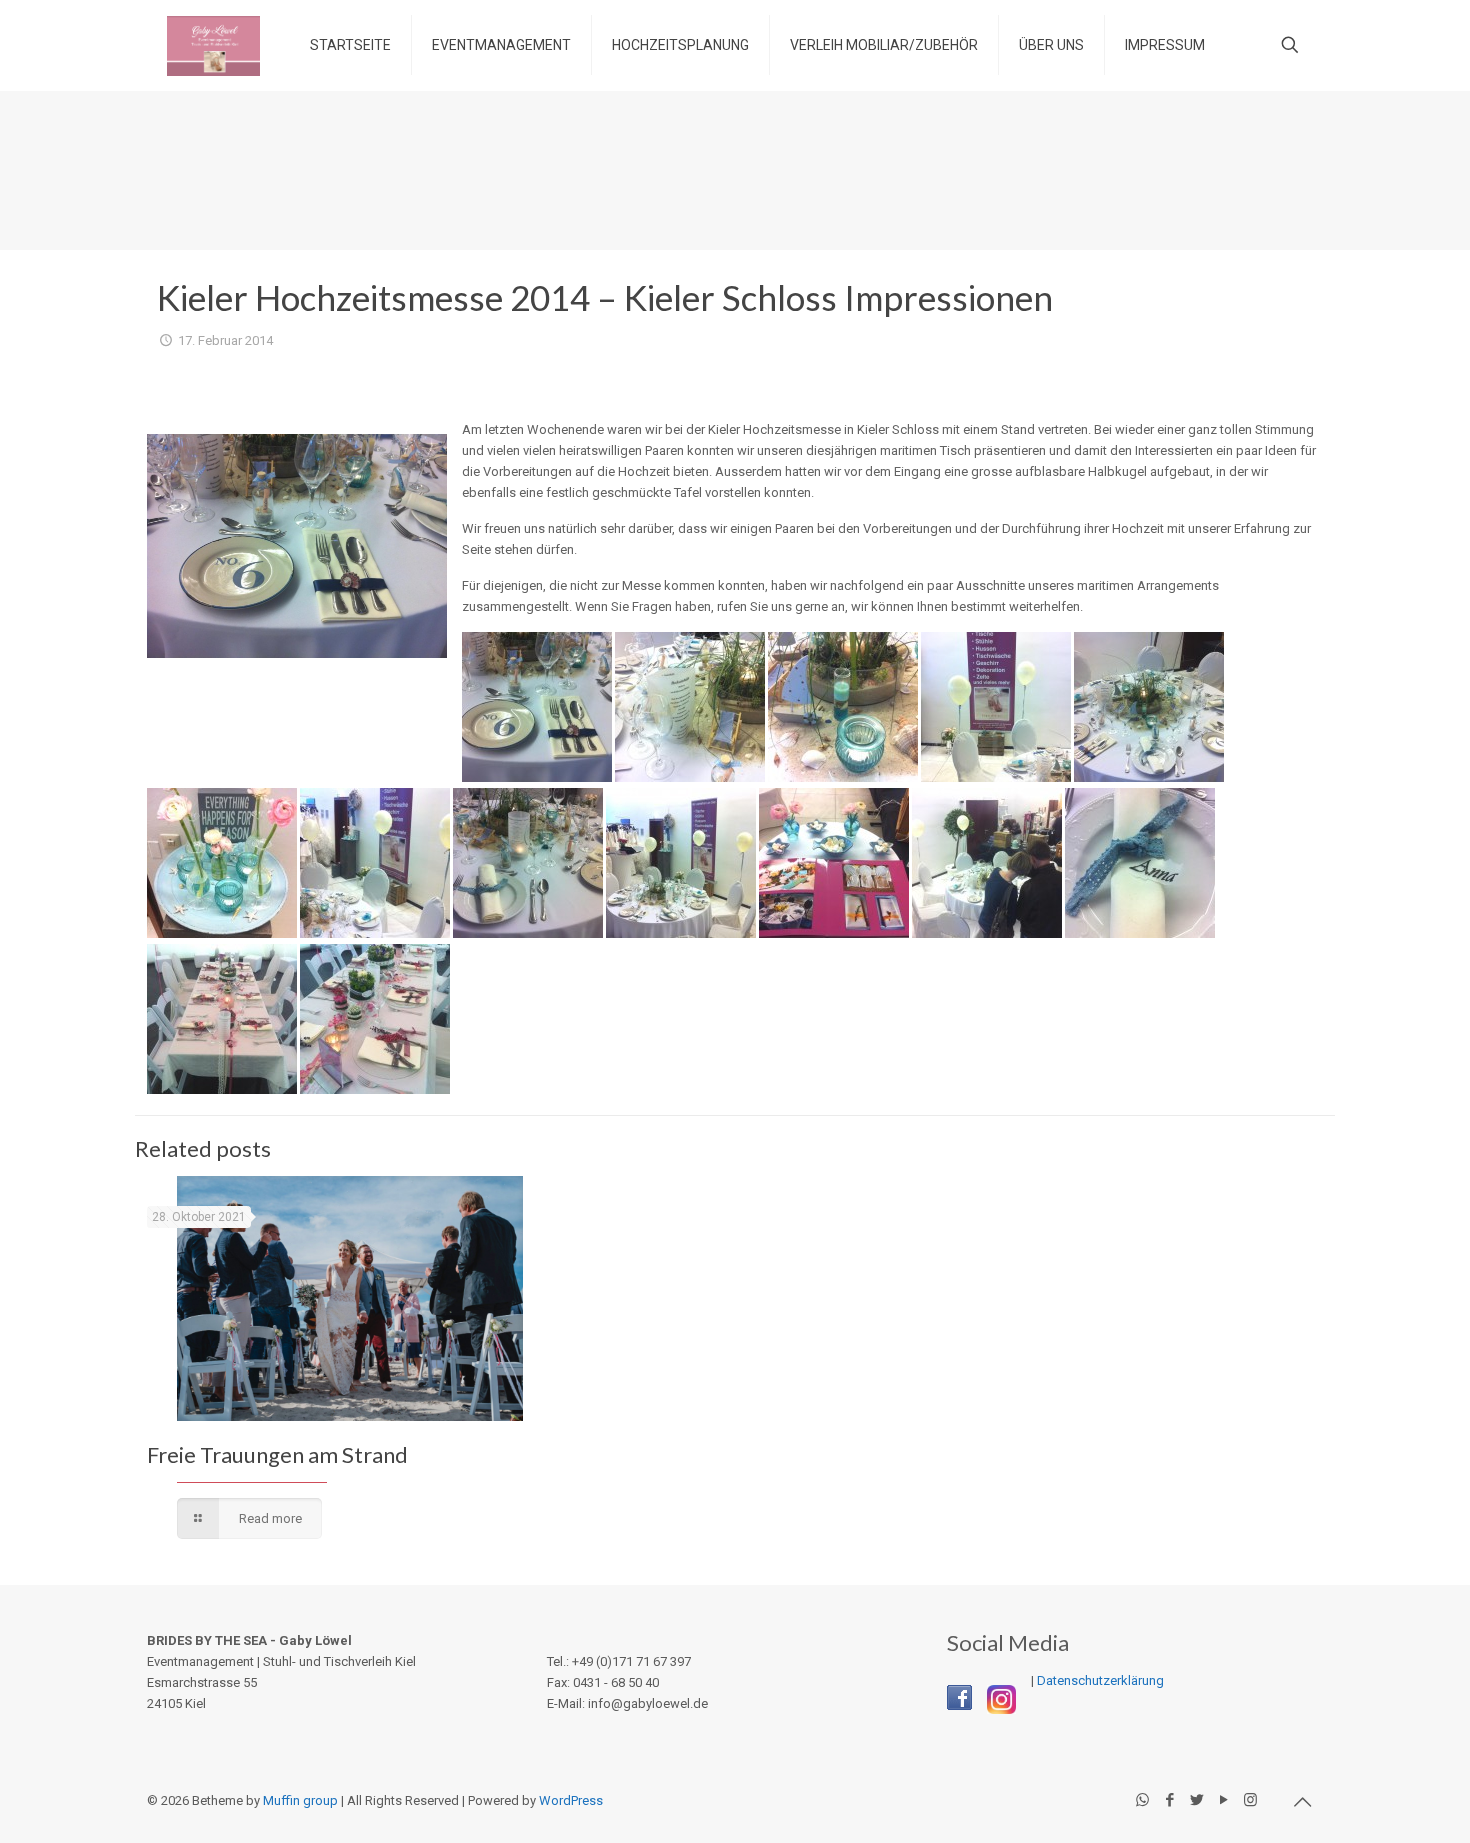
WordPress (571, 1800)
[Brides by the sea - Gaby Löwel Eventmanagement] (213, 45)
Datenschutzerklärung (1100, 1680)
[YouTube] (1223, 1800)
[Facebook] (1169, 1800)
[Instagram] (1250, 1800)
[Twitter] (1196, 1800)
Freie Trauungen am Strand (277, 1454)
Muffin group (300, 1800)
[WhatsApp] (1142, 1800)
